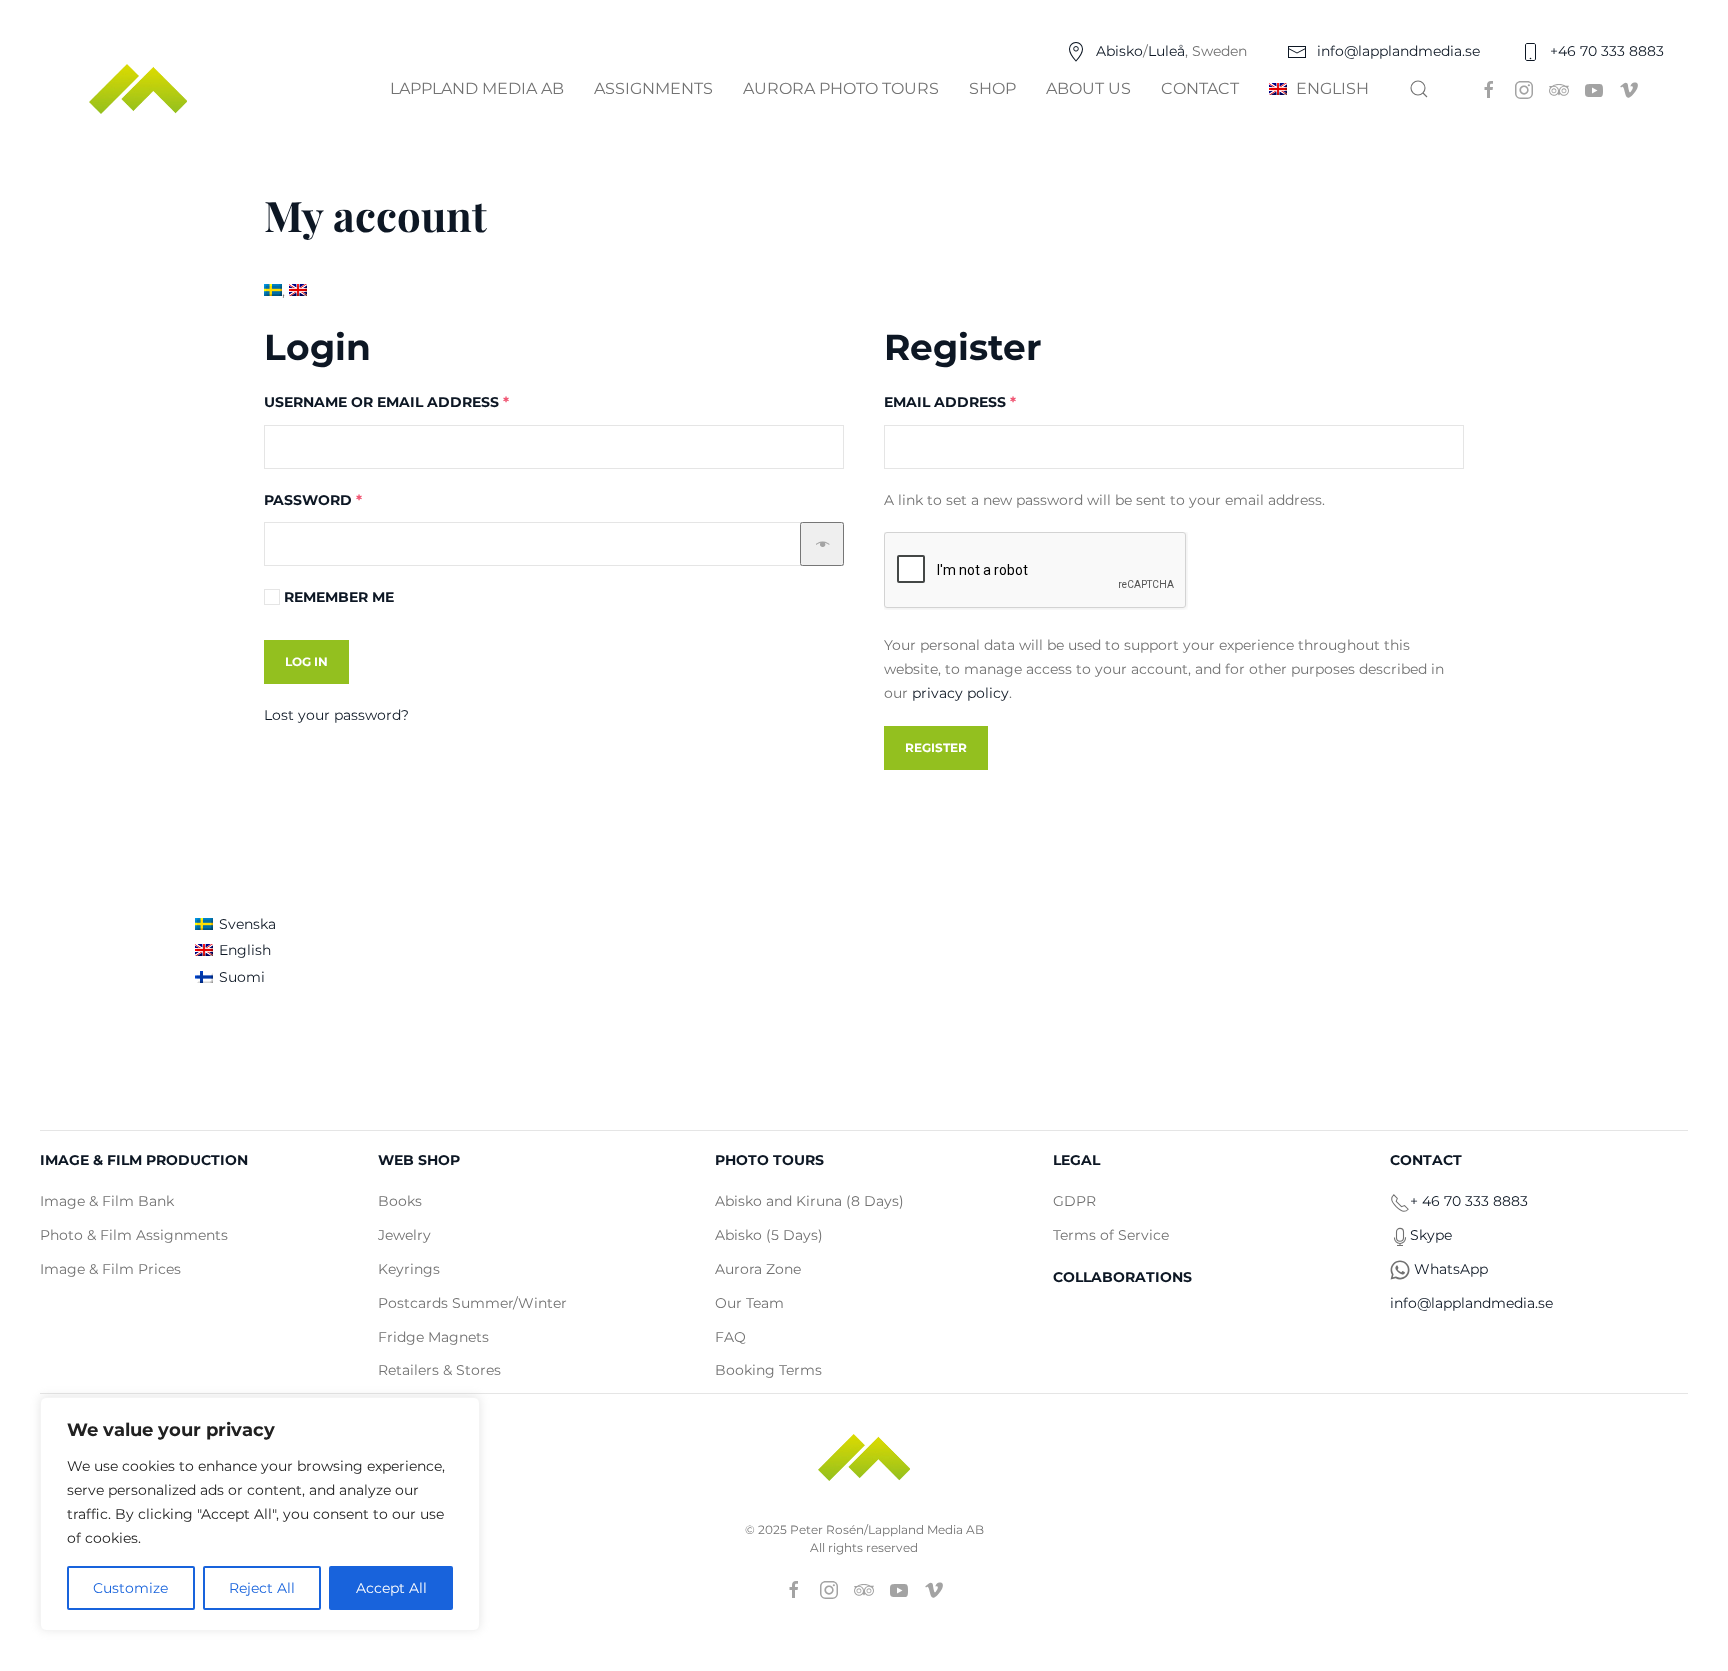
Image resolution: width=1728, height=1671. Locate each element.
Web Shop (419, 1160)
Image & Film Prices (110, 1269)
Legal (1076, 1160)
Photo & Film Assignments (134, 1235)
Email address (988, 401)
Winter (542, 1303)
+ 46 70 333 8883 (1469, 1201)
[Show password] (822, 544)
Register (936, 747)
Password (351, 499)
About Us (1088, 88)
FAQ (730, 1337)
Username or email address (425, 401)
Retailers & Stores (439, 1370)
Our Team (749, 1303)
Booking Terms (768, 1370)
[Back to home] (140, 89)
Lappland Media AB (477, 88)
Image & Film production (144, 1160)
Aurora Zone (758, 1269)
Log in (306, 661)
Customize (130, 1588)
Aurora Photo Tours (841, 88)
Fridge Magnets (433, 1337)
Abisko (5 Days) (769, 1235)
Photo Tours (769, 1160)
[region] (260, 1514)
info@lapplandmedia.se (1398, 51)
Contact (1200, 88)
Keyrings (409, 1269)
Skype (1431, 1235)
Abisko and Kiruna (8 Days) (809, 1201)
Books (400, 1201)
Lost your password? (336, 715)
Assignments (653, 88)
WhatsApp (1451, 1269)
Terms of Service (1111, 1235)
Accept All (391, 1588)
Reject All (262, 1588)
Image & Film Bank (107, 1201)
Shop (992, 88)
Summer (482, 1303)
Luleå (1166, 51)
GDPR (1074, 1201)
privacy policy (960, 693)
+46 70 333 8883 (1607, 51)
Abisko (1119, 51)
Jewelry (404, 1235)
